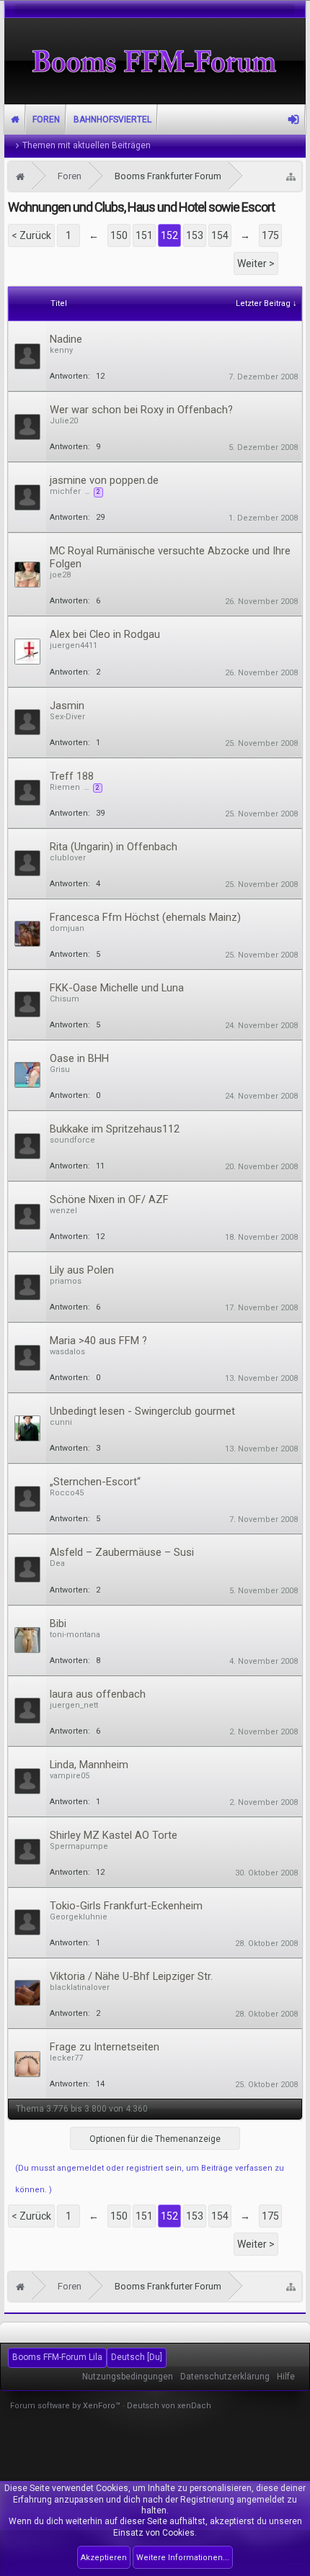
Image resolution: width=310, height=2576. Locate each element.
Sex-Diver (67, 717)
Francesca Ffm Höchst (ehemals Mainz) (145, 917)
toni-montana (75, 1635)
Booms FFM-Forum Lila (57, 2357)
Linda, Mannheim (89, 1765)
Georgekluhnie (79, 1917)
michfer (65, 491)
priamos (66, 1281)
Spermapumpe (79, 1846)
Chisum (65, 999)
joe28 (60, 575)
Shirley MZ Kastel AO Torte (114, 1835)
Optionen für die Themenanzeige (155, 2139)
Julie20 (64, 421)
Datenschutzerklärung (225, 2377)
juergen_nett (74, 1705)
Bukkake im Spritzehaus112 (115, 1129)
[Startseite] (20, 176)
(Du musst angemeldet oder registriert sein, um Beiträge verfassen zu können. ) (150, 2179)
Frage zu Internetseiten (105, 2047)
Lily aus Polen (82, 1270)
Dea (57, 1563)
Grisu (60, 1069)
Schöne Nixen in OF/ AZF (109, 1199)
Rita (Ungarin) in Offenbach (114, 847)
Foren (46, 120)
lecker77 (66, 2058)
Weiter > (256, 264)
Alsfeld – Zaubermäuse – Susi (122, 1552)
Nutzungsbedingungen (128, 2377)
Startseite (15, 120)
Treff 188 (72, 776)
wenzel (63, 1211)
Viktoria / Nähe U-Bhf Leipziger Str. (131, 1976)
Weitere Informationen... (183, 2558)
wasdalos (67, 1352)
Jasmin (67, 706)
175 (270, 235)
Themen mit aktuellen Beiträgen (87, 145)
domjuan (67, 928)
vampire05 (70, 1776)
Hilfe (286, 2377)
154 (220, 235)
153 (195, 235)
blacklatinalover (80, 1987)
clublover (68, 858)
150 (119, 235)
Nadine (66, 339)
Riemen (65, 787)
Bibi (58, 1623)
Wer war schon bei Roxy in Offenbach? (141, 410)
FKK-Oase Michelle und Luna (117, 988)
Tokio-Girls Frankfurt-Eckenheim (126, 1906)
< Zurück (31, 235)
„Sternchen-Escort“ (95, 1482)
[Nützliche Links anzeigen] (291, 176)
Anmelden (293, 120)
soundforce (72, 1140)
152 (169, 235)
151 (144, 235)
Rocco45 (67, 1493)
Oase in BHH (79, 1058)
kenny (61, 350)
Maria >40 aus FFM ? (98, 1341)
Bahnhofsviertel (112, 120)
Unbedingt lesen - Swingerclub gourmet (142, 1411)
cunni (61, 1422)
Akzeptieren (104, 2558)
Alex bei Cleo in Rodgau (105, 634)
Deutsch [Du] (137, 2357)
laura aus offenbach (98, 1694)
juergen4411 (74, 645)
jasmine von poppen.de (104, 480)
